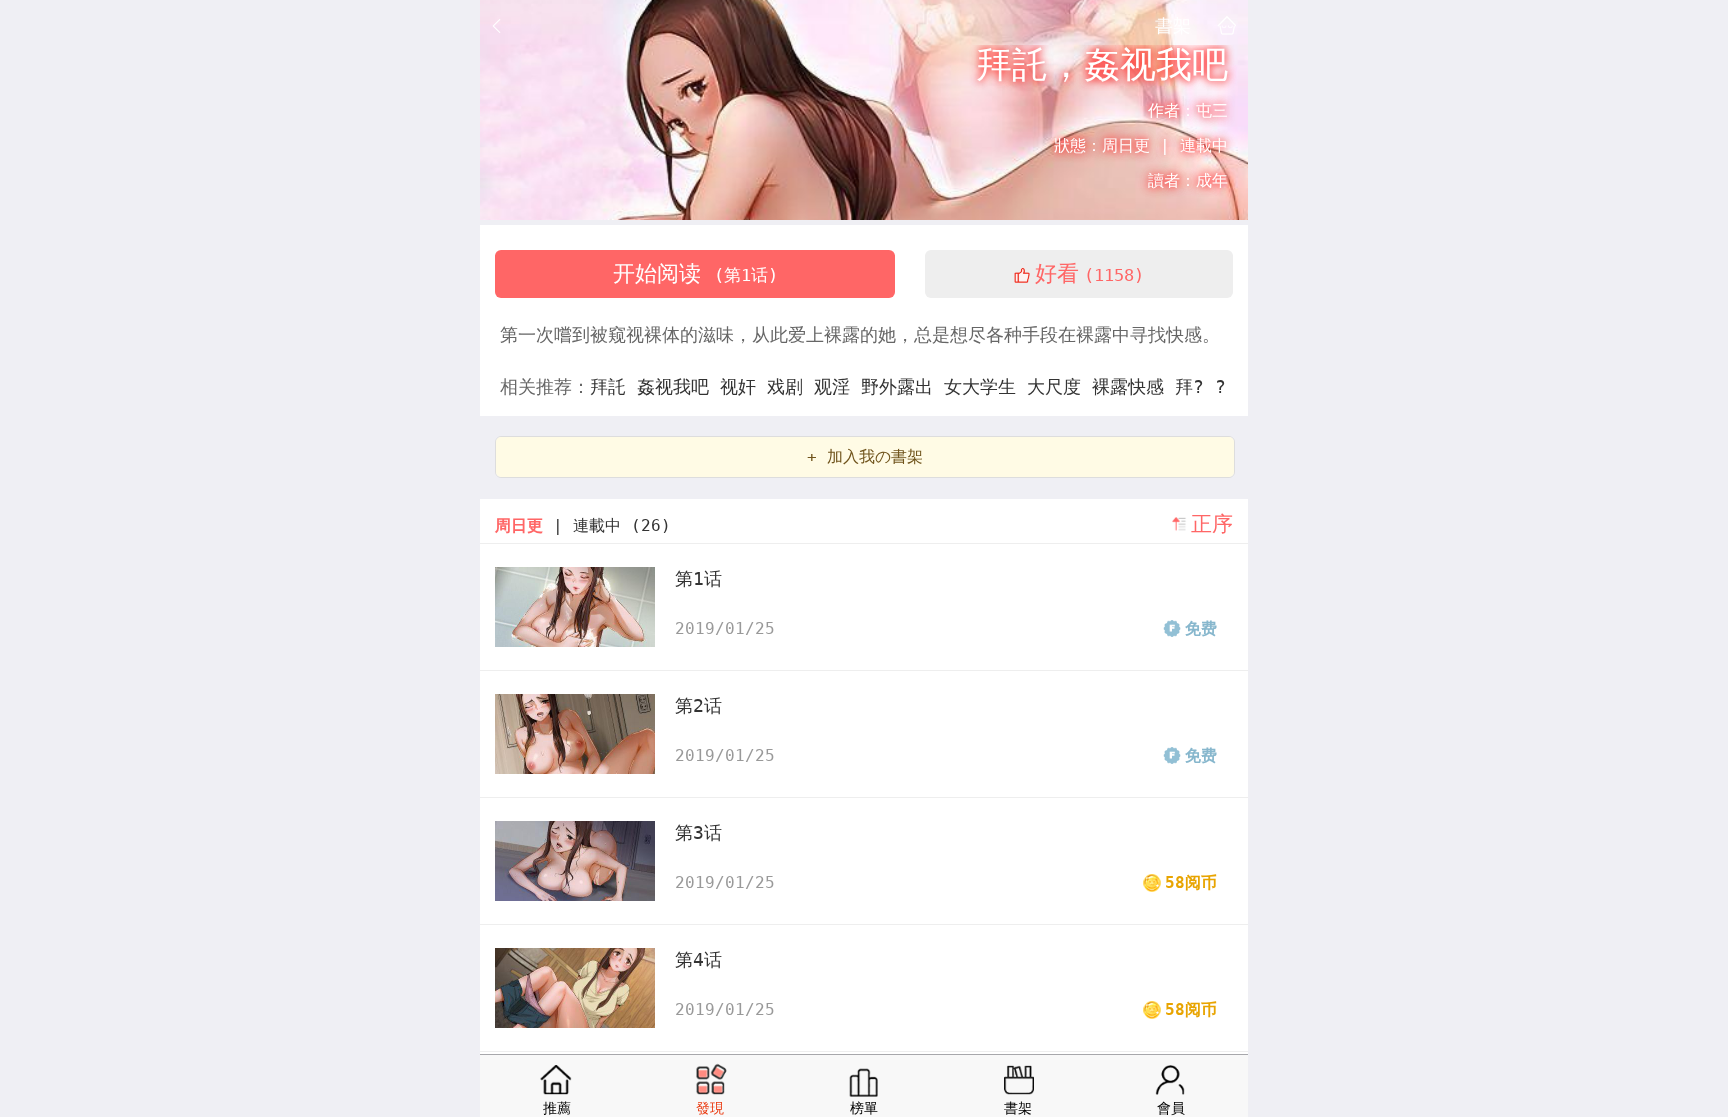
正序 (1212, 524)
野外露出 (902, 386)
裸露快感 (1133, 386)
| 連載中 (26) (583, 525)
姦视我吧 (678, 386)
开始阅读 (695, 273)
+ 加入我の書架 (865, 456)
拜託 (613, 386)
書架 (1173, 25)
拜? (1195, 386)
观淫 (837, 386)
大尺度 (1059, 386)
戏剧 (790, 386)
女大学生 (985, 386)
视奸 (743, 386)
